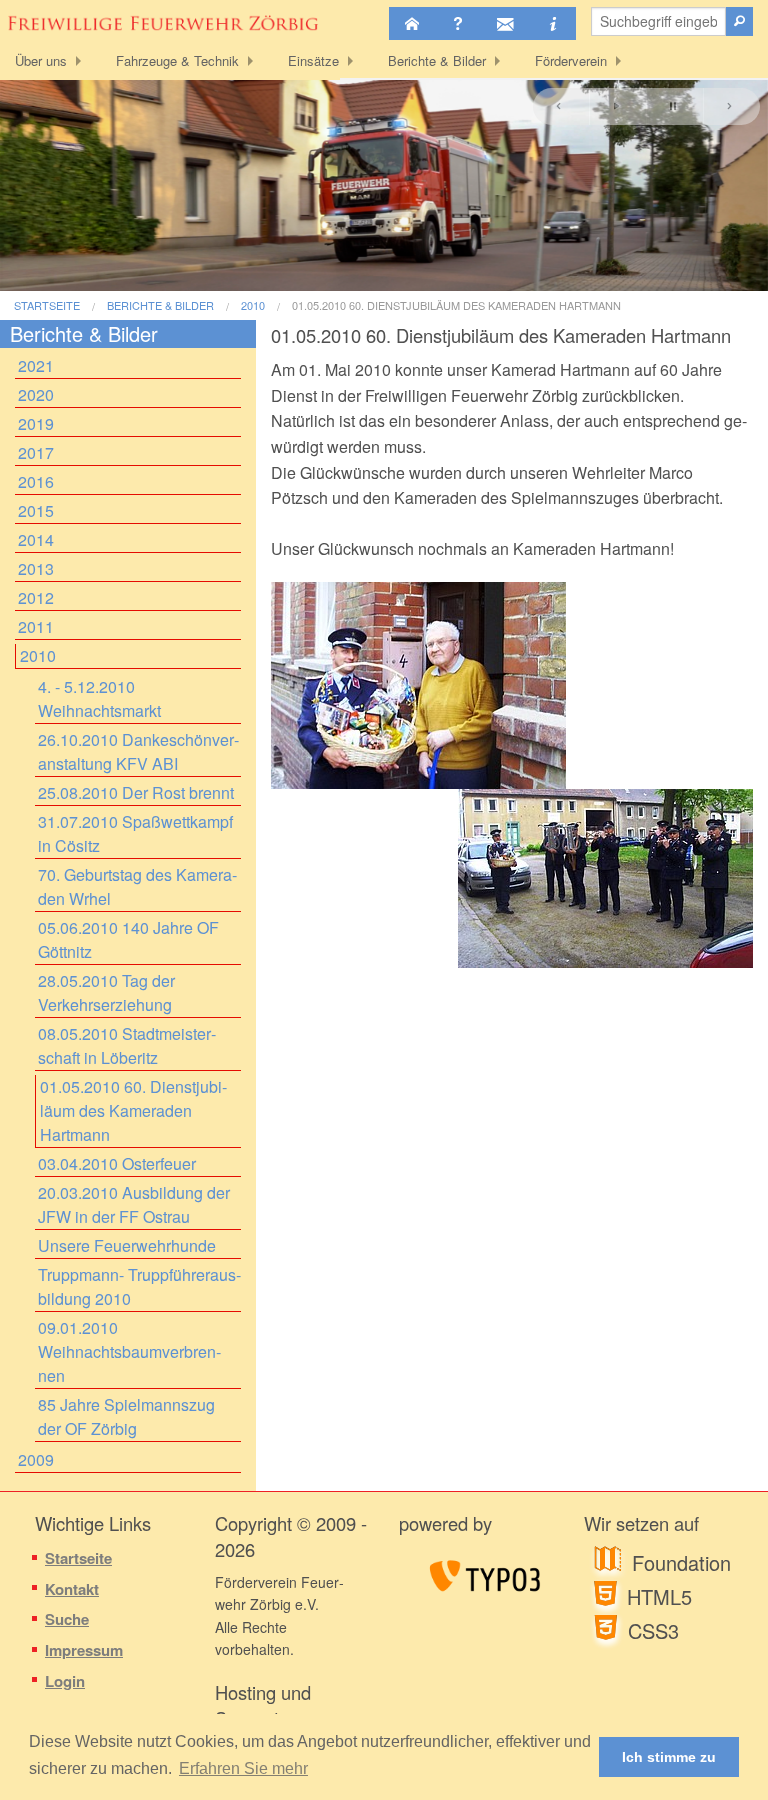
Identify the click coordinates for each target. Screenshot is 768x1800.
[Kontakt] (505, 23)
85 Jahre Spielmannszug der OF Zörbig (126, 1416)
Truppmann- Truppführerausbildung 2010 (139, 1286)
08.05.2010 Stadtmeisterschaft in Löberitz (127, 1045)
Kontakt (72, 1589)
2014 (36, 539)
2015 (36, 510)
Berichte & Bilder (437, 60)
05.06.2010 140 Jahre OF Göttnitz (128, 939)
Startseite (47, 305)
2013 (36, 568)
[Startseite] (412, 23)
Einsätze (313, 60)
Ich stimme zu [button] (669, 1757)
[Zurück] (561, 106)
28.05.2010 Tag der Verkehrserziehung (106, 992)
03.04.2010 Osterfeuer (117, 1163)
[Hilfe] (458, 23)
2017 (36, 452)
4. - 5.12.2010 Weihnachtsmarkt (99, 698)
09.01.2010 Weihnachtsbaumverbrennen (129, 1351)
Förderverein (571, 60)
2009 (36, 1459)
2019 (36, 423)
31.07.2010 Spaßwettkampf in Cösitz (135, 833)
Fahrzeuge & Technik (177, 60)
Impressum (84, 1650)
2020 (36, 394)
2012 (36, 597)
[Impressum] (553, 23)
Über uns (41, 60)
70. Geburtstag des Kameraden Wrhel (137, 886)
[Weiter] (731, 106)
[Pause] (674, 106)
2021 (36, 365)
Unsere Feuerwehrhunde (127, 1245)
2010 (253, 305)
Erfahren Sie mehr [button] (243, 1768)
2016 (36, 481)
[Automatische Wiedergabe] (617, 106)
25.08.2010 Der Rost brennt (136, 792)
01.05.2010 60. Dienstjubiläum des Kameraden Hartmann (456, 305)
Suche (67, 1619)
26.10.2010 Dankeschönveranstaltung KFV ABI (138, 751)
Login (65, 1681)
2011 (36, 626)
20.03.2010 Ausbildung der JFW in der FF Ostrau (134, 1204)
